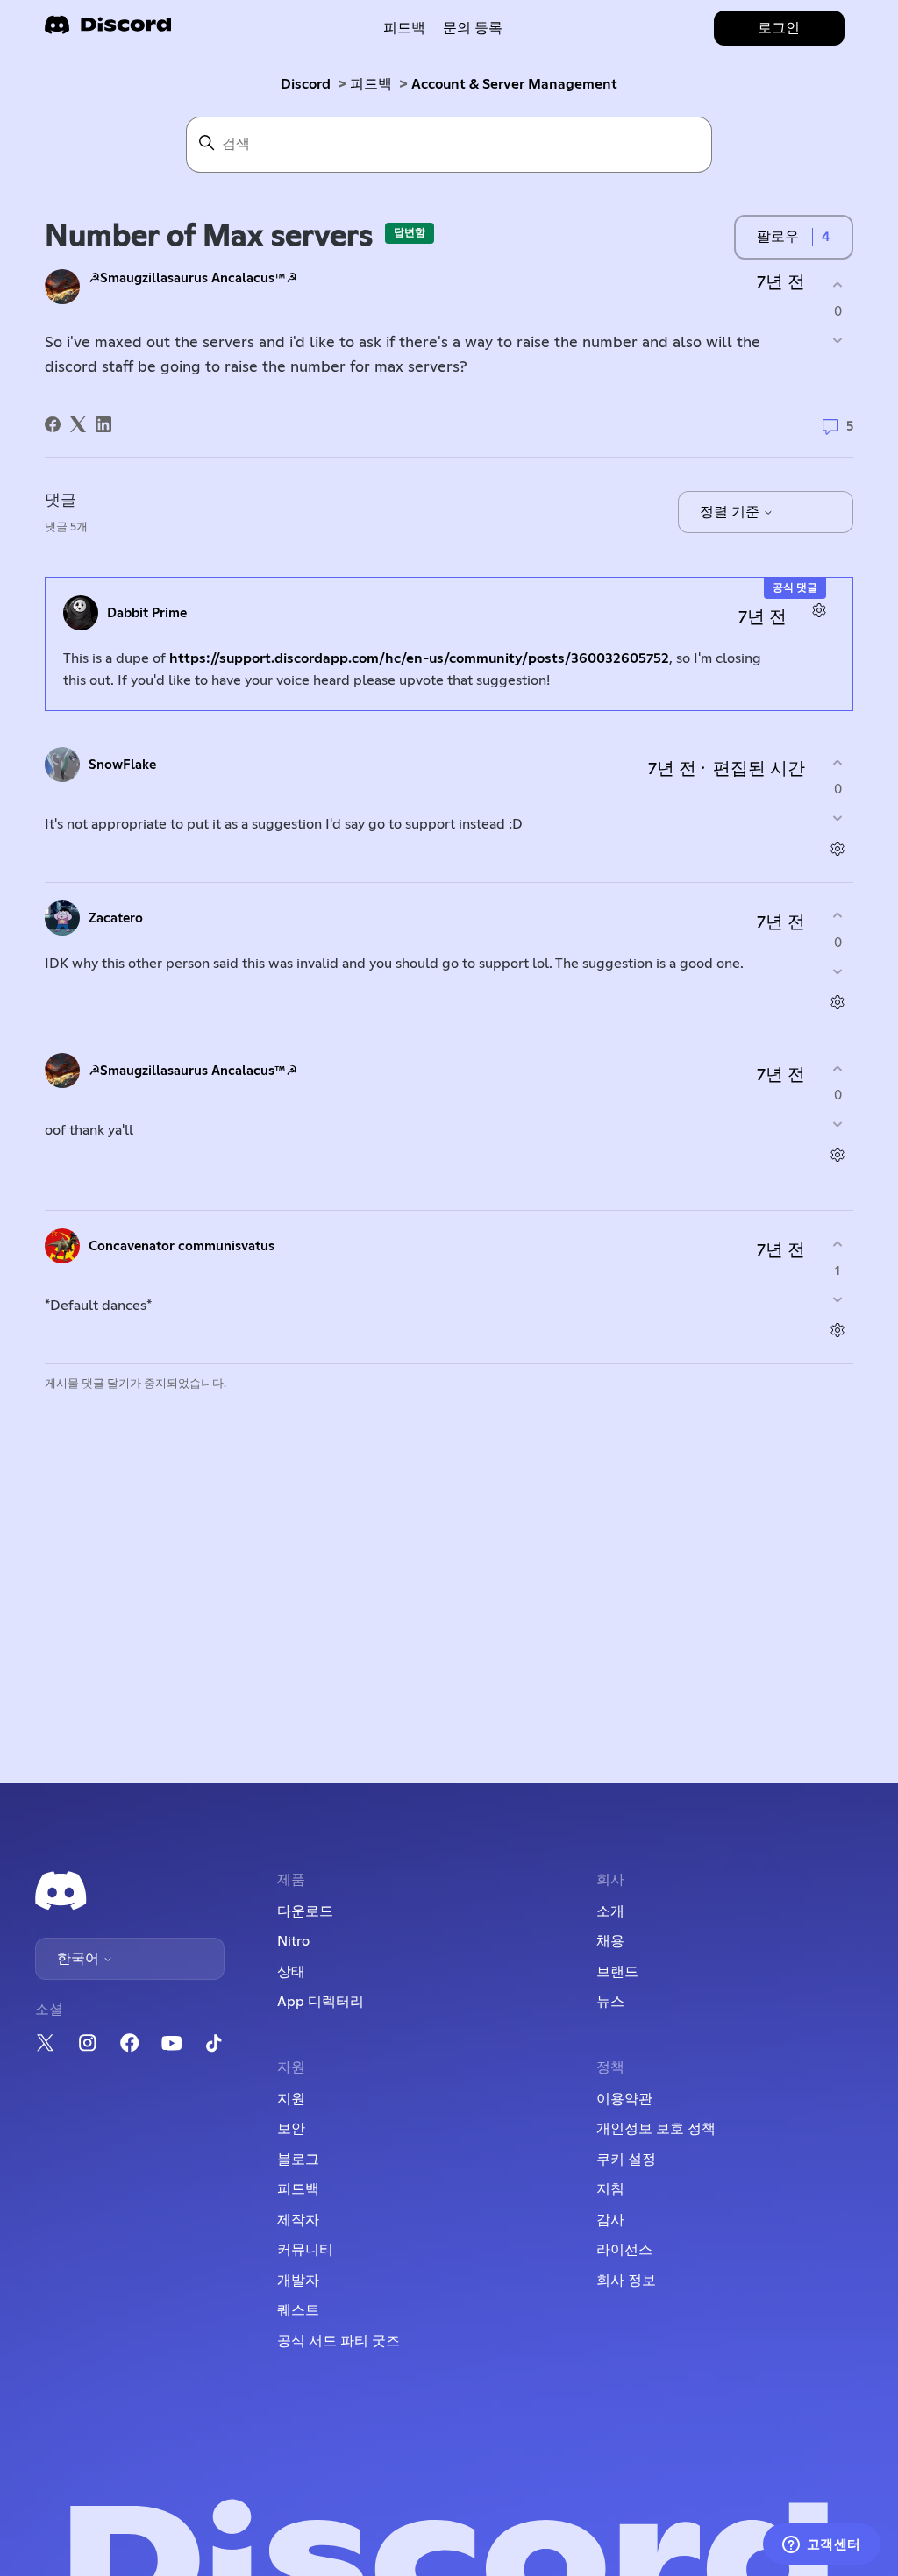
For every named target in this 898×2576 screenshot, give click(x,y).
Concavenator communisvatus (182, 1246)
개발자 (298, 2281)
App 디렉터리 (321, 2002)
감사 (610, 2220)
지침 (610, 2189)
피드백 (404, 28)
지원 (291, 2099)
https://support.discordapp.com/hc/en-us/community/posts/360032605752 (419, 658)
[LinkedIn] (103, 424)
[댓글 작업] (820, 611)
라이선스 (624, 2250)
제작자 (298, 2220)
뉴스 (610, 2002)
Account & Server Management (514, 84)
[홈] (108, 30)
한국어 (80, 1959)
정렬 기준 (731, 512)
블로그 (298, 2160)
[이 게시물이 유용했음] (838, 285)
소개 (610, 1911)
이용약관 (624, 2099)
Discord (306, 84)
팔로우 (778, 237)
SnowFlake (122, 765)
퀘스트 (298, 2310)
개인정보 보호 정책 (656, 2129)
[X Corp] (78, 424)
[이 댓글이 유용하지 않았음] (838, 818)
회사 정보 (626, 2281)
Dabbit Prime (147, 613)
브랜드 (617, 1972)
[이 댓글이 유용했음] (838, 762)
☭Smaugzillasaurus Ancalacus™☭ (193, 278)
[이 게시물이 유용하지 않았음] (838, 341)
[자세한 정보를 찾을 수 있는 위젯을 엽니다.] (821, 2545)
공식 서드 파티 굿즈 (339, 2341)
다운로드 (305, 1911)
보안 (291, 2129)
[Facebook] (53, 424)
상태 (291, 1972)
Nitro (293, 1941)
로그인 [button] (779, 28)
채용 (610, 1941)
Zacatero (116, 918)
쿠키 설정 (626, 2160)
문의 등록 (473, 28)
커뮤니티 (305, 2250)
